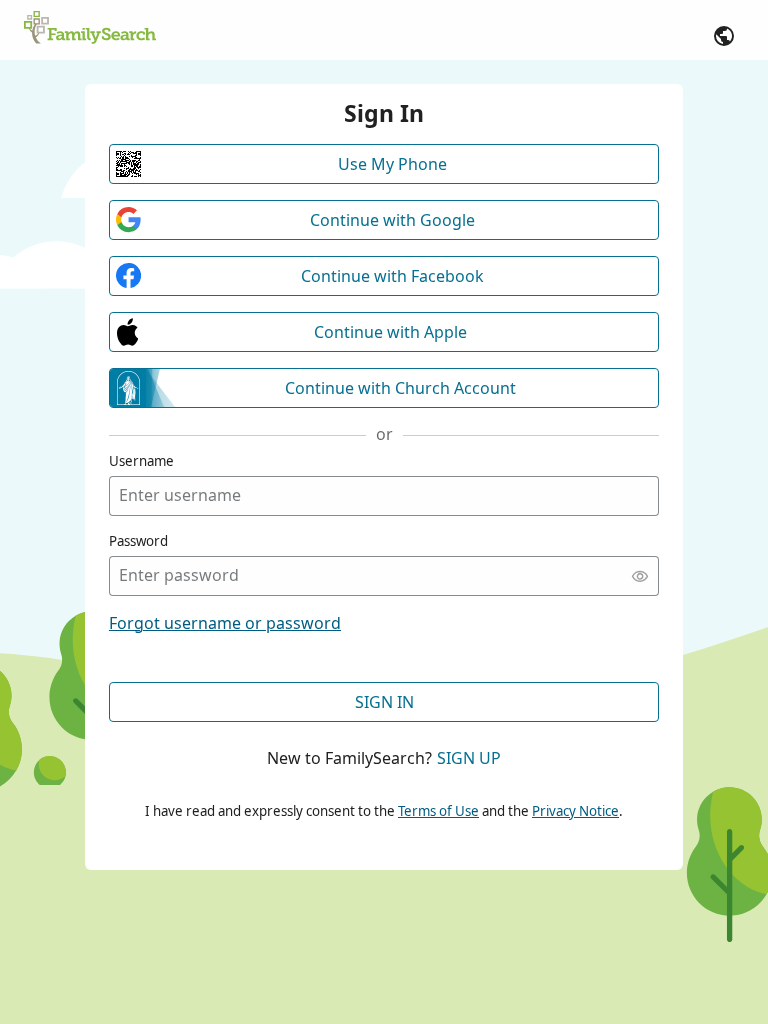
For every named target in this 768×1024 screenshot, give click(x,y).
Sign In (384, 702)
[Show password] (640, 576)
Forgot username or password (225, 623)
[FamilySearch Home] (90, 29)
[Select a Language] (724, 36)
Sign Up (469, 758)
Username (141, 461)
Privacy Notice (575, 811)
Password (138, 541)
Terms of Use (438, 811)
